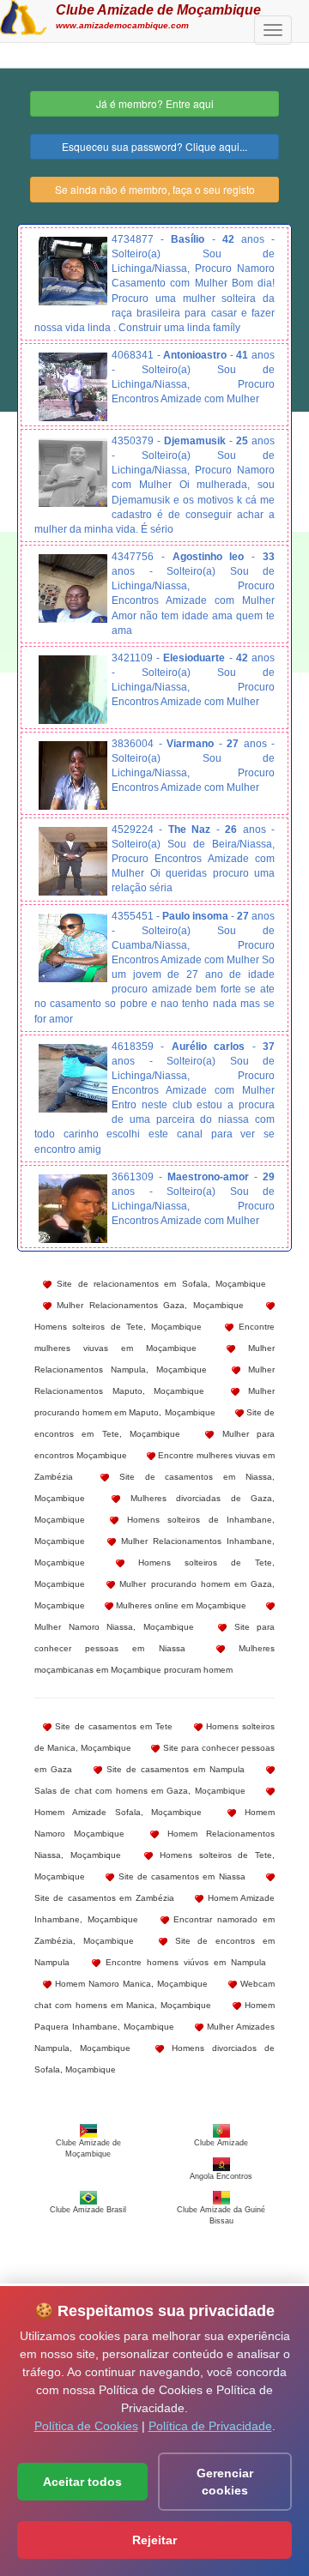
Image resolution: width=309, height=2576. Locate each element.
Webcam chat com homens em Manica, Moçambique (154, 1994)
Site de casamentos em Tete (112, 1726)
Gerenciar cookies (225, 2482)
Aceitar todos (82, 2482)
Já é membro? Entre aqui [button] (155, 103)
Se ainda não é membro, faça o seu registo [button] (155, 189)
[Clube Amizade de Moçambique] (24, 15)
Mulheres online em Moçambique (180, 1605)
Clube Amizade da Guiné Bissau (221, 2215)
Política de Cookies (86, 2426)
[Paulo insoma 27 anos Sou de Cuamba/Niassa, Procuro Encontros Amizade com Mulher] (73, 948)
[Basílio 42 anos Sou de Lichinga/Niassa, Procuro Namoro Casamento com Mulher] (73, 271)
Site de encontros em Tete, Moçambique (154, 1423)
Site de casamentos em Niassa (179, 1876)
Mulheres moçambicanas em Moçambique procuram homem (154, 1659)
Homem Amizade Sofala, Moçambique (118, 1812)
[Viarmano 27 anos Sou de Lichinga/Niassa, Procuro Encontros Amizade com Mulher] (73, 775)
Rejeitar (154, 2540)
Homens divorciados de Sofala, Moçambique (154, 2059)
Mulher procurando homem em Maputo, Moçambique (154, 1402)
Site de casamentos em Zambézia (104, 1898)
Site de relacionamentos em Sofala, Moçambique (159, 1284)
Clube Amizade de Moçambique (158, 9)
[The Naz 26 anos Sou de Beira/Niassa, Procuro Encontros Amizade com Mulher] (73, 861)
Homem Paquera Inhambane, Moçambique (154, 2016)
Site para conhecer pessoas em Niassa (154, 1638)
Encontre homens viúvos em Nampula (183, 1962)
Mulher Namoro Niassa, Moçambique (114, 1627)
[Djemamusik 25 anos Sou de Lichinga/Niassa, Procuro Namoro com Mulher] (73, 473)
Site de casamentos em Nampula (173, 1769)
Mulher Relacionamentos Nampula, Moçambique (154, 1359)
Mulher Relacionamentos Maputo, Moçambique (154, 1380)
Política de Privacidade (210, 2426)
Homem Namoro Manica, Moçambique (130, 1984)
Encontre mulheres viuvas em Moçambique (154, 1337)
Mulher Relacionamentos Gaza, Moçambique (148, 1305)
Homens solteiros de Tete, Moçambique (118, 1327)
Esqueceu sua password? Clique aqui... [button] (154, 146)
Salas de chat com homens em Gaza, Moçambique (140, 1791)
